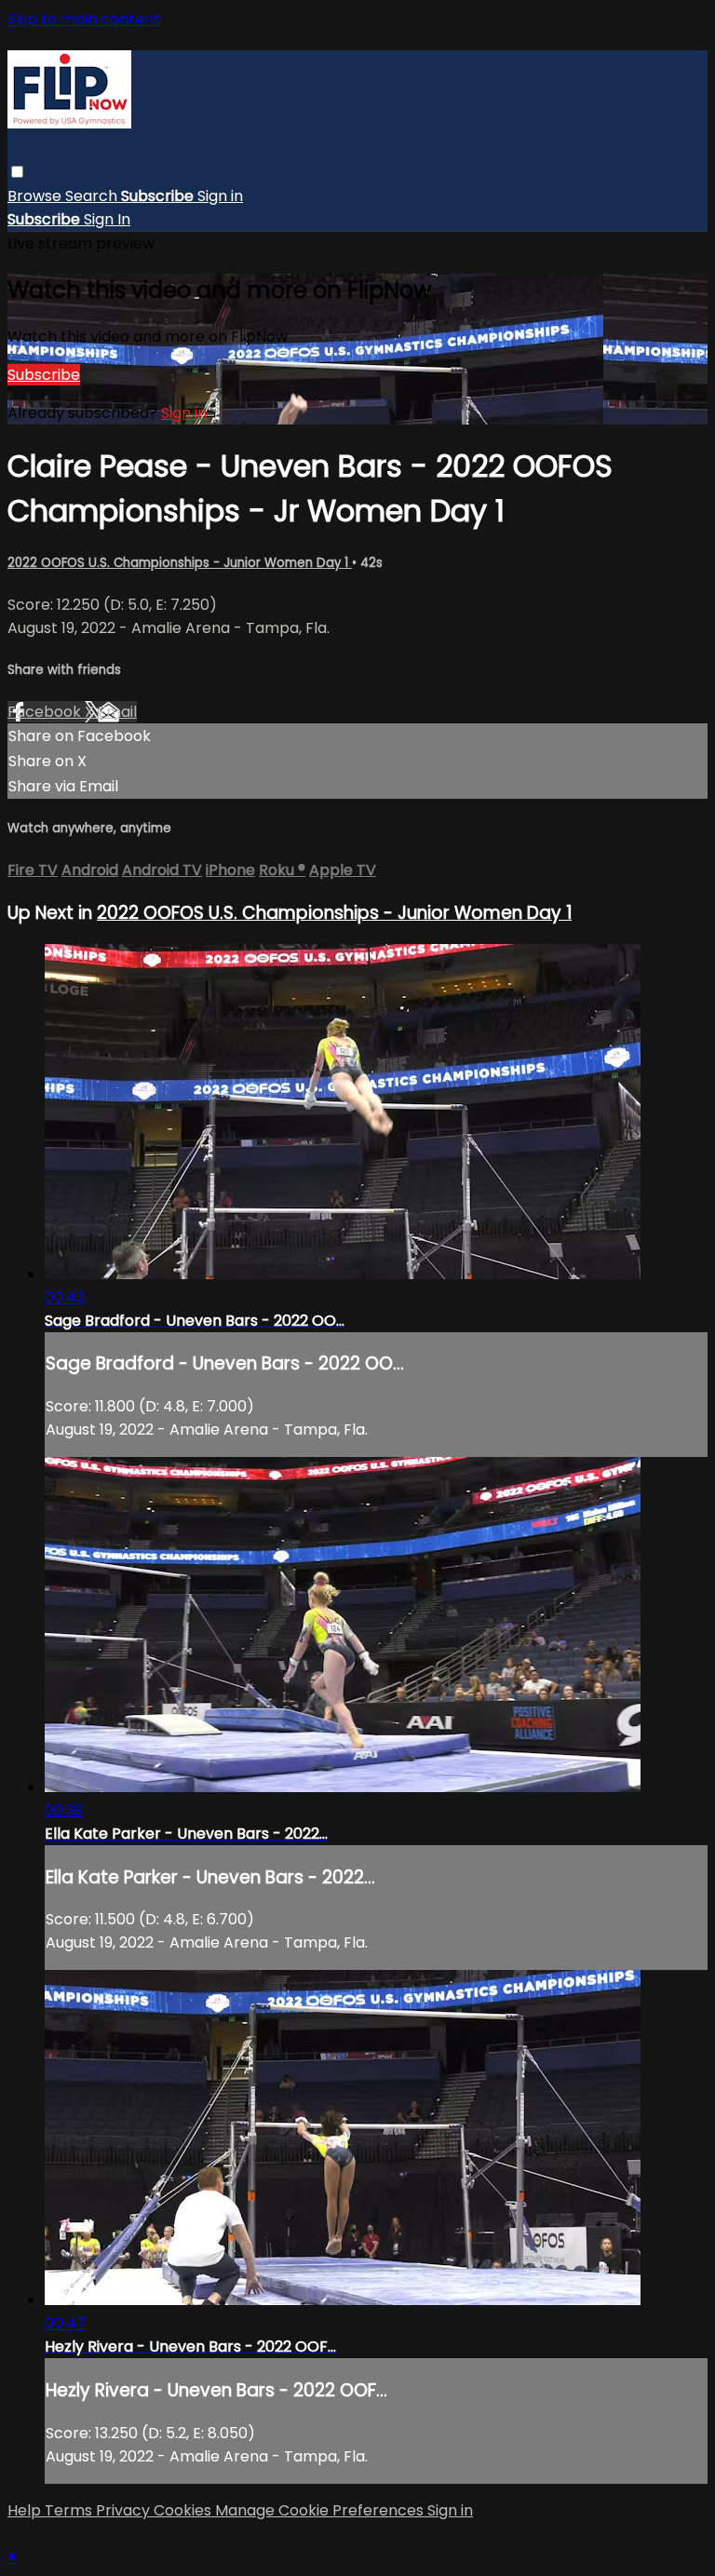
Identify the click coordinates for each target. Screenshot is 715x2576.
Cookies (184, 2510)
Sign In (107, 219)
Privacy (125, 2510)
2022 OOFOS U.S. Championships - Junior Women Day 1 (180, 563)
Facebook (46, 712)
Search (93, 196)
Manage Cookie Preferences (321, 2510)
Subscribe (44, 375)
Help (26, 2510)
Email (117, 712)
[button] (17, 172)
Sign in (220, 196)
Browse (36, 196)
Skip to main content (84, 19)
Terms (70, 2510)
